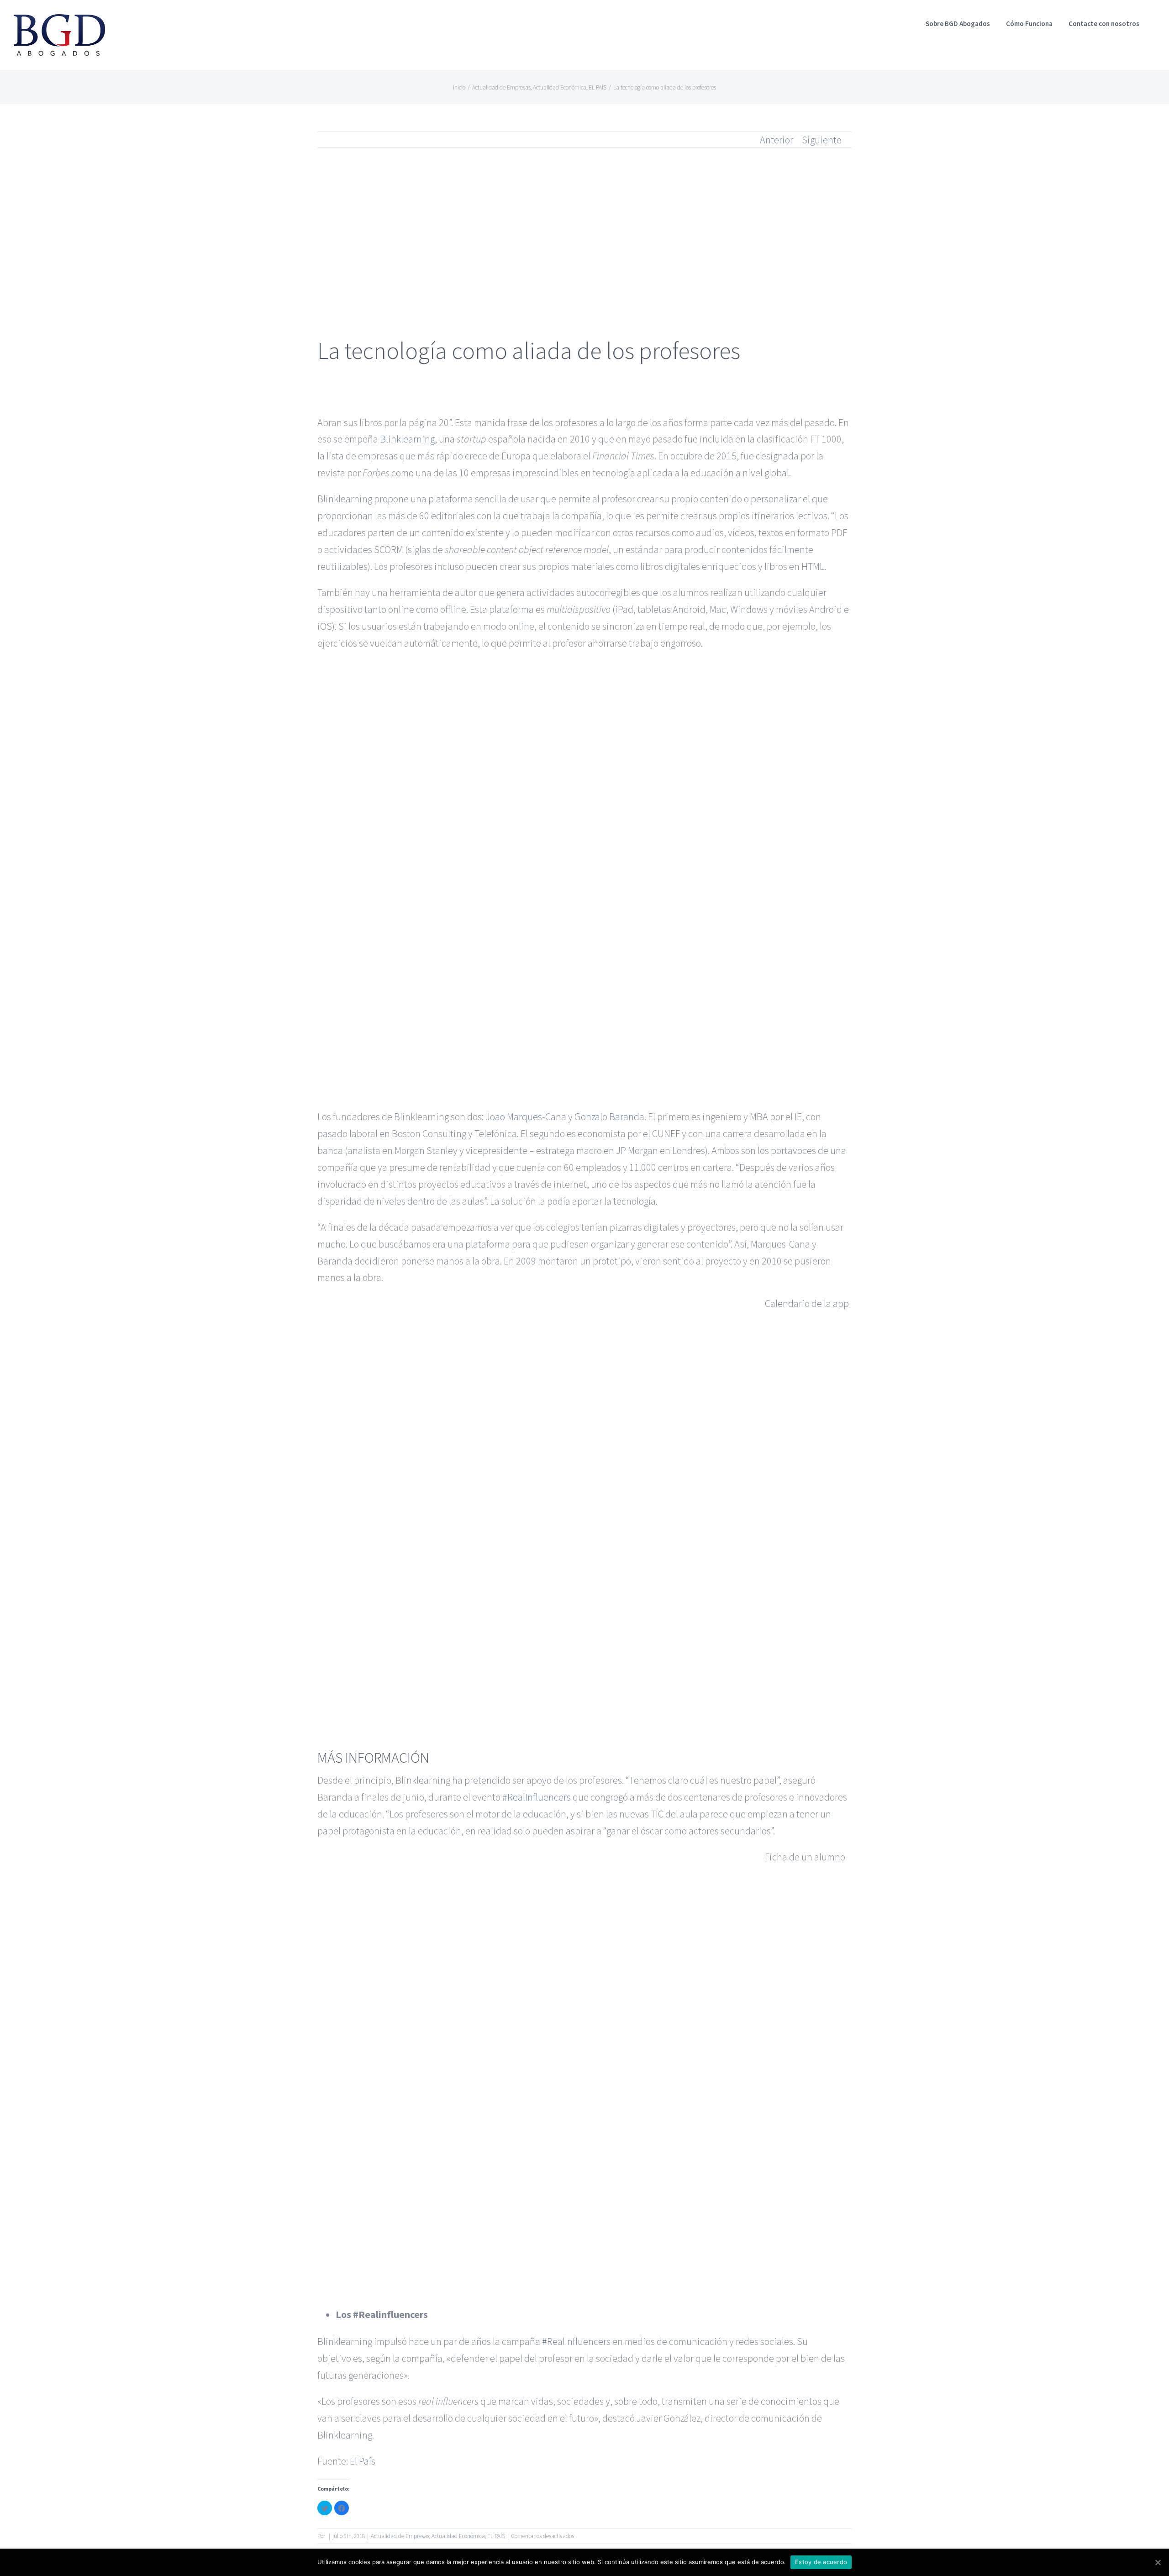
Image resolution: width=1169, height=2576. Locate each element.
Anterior (777, 140)
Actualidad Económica (458, 2536)
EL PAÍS (496, 2536)
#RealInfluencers (537, 1797)
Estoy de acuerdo (821, 2562)
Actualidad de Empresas (400, 2536)
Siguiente (822, 140)
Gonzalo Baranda (609, 1117)
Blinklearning (407, 439)
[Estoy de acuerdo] (1158, 2562)
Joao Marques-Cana (526, 1117)
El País (363, 2461)
